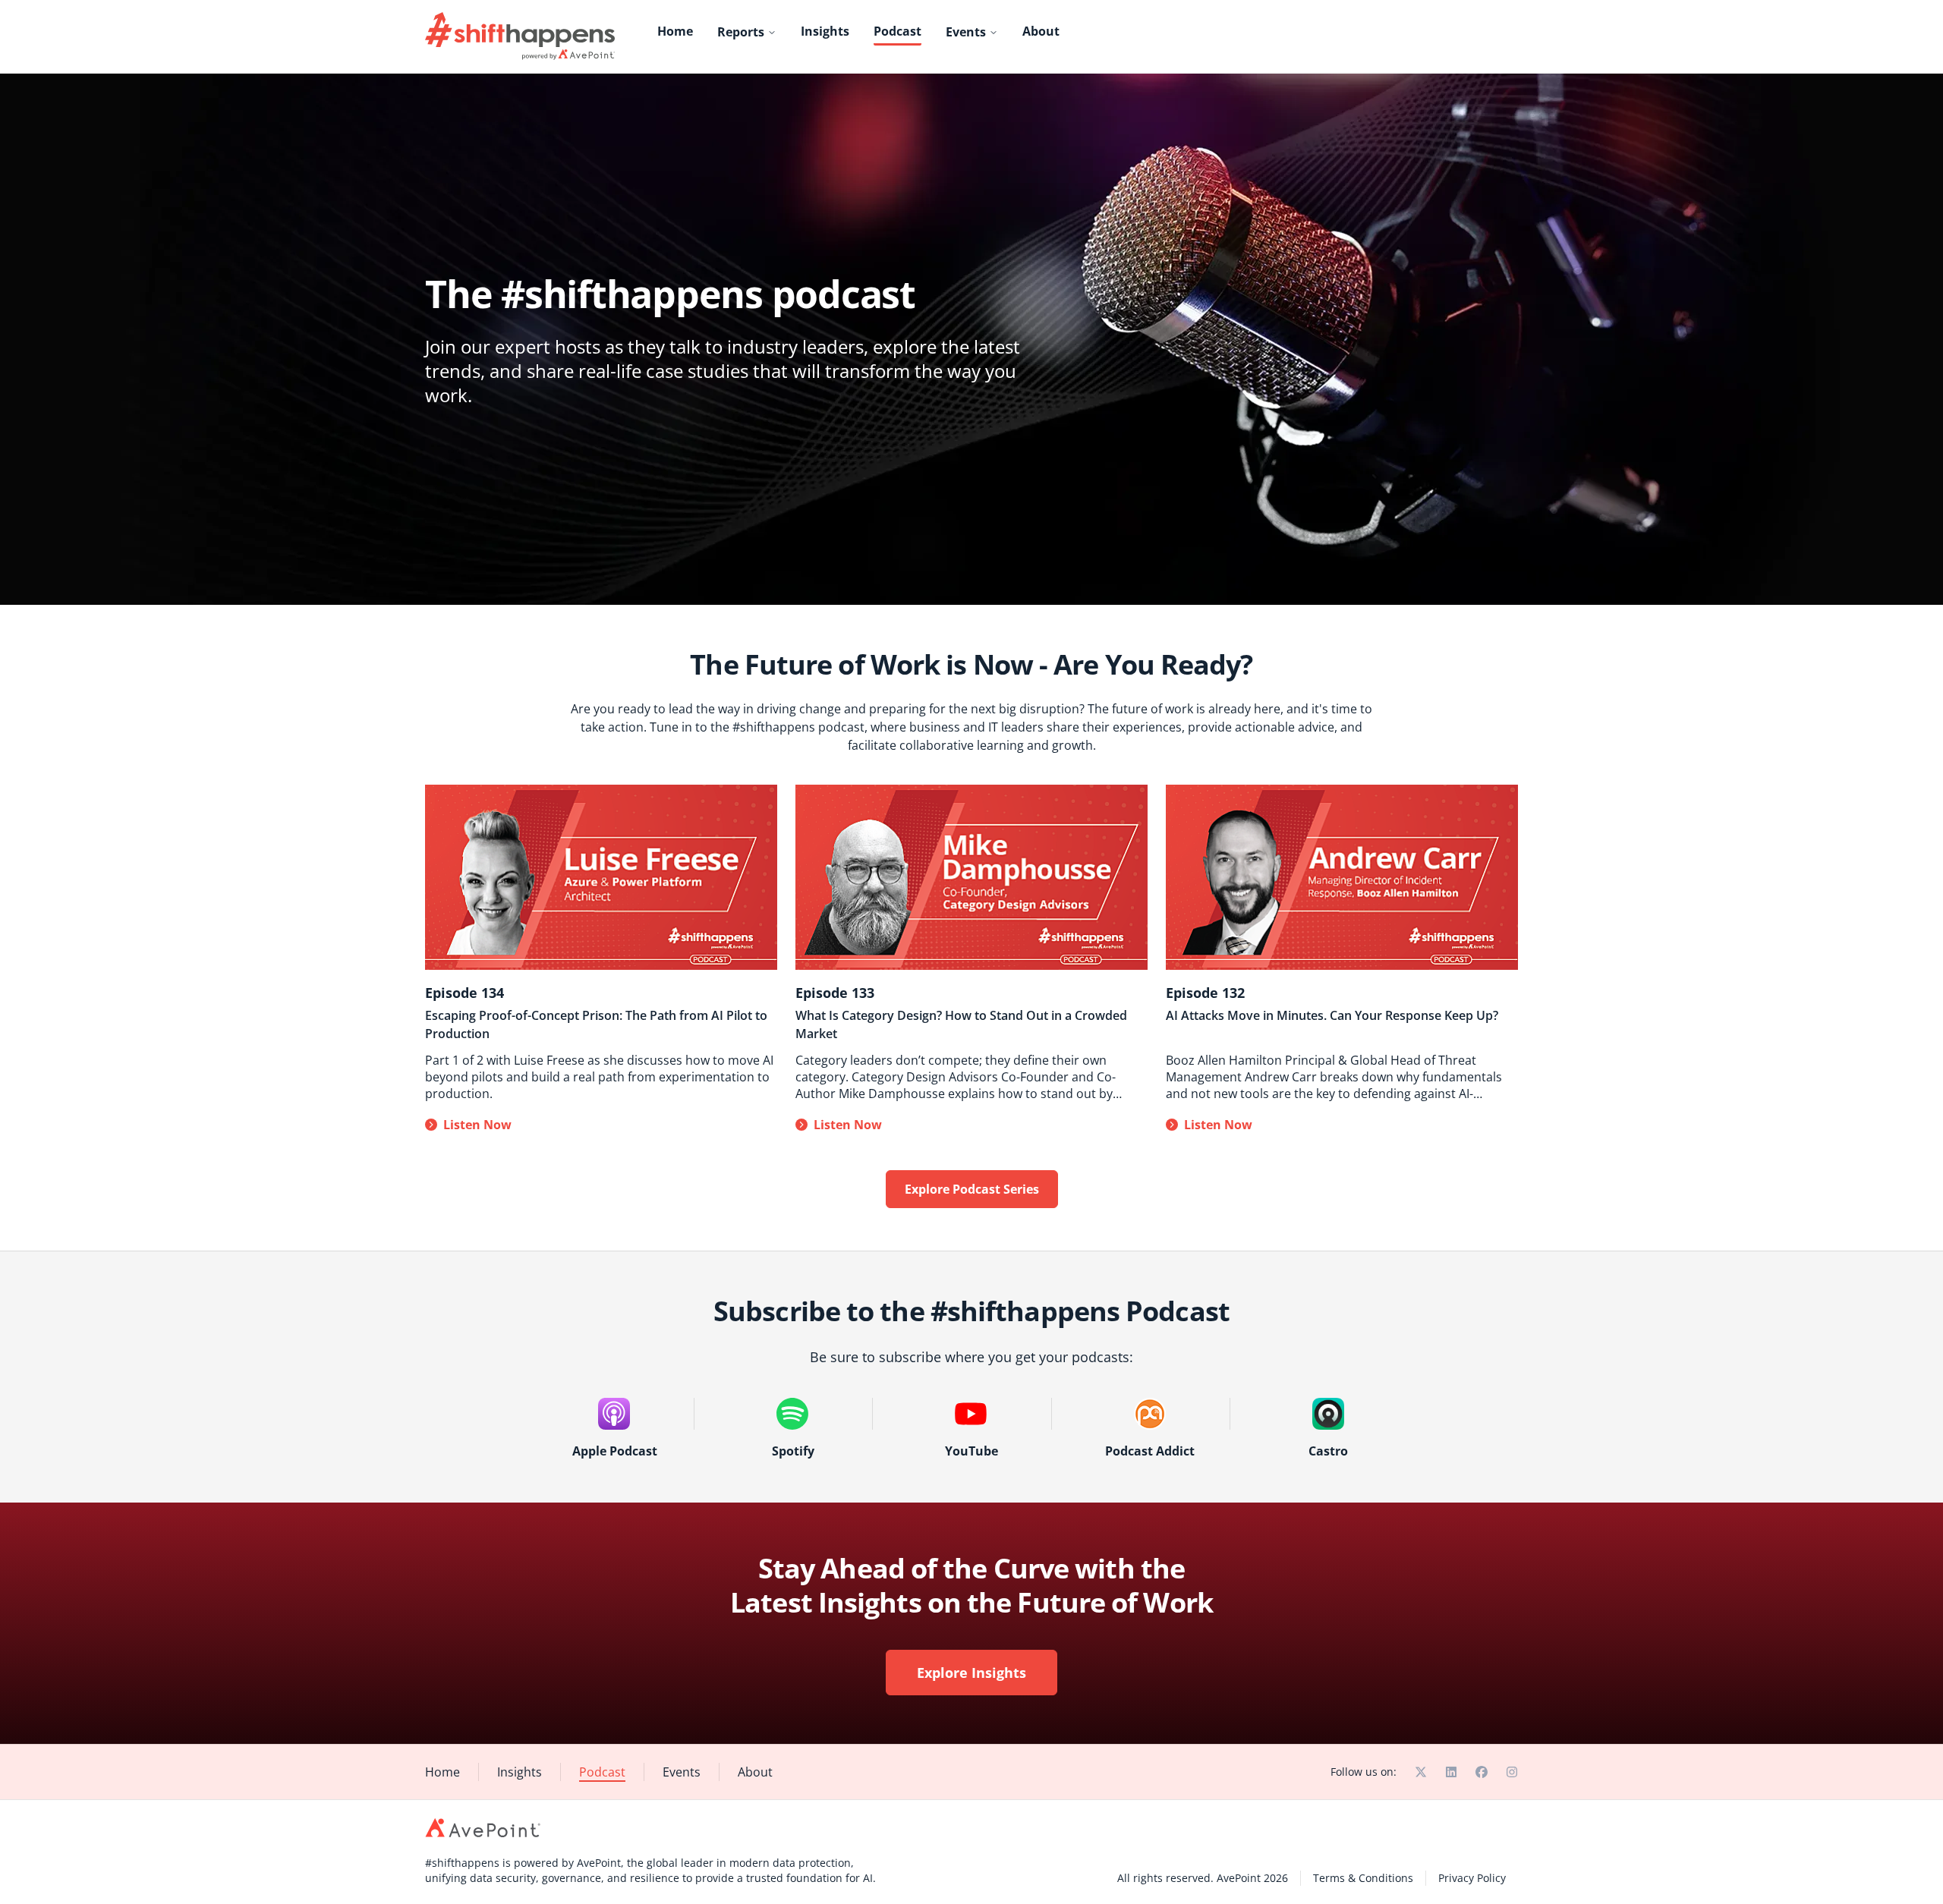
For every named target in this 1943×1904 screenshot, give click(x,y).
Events (966, 32)
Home (675, 31)
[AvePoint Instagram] (1512, 1772)
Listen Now (477, 1125)
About (1041, 31)
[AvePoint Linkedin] (1451, 1772)
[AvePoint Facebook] (1482, 1772)
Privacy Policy (1472, 1878)
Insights (825, 31)
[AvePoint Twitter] (1421, 1772)
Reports (741, 32)
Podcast (897, 31)
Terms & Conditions (1363, 1878)
